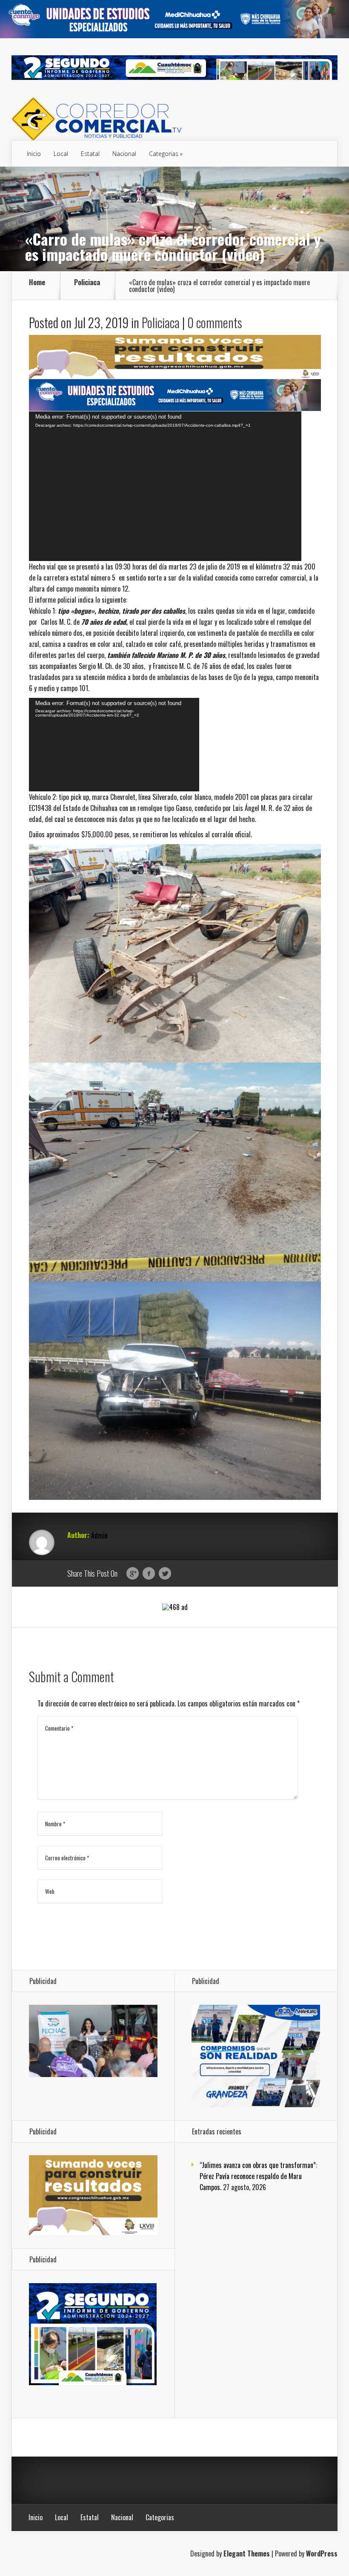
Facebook (149, 1574)
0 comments (215, 322)
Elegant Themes (247, 2553)
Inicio (34, 154)
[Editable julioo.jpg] (175, 376)
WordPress (322, 2553)
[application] (165, 486)
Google (133, 1574)
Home (37, 283)
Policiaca (87, 283)
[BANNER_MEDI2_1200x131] (174, 35)
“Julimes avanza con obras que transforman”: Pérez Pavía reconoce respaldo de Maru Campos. (258, 2176)
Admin (99, 1535)
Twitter (165, 1574)
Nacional (124, 154)
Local (61, 154)
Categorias (164, 154)
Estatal (90, 154)
